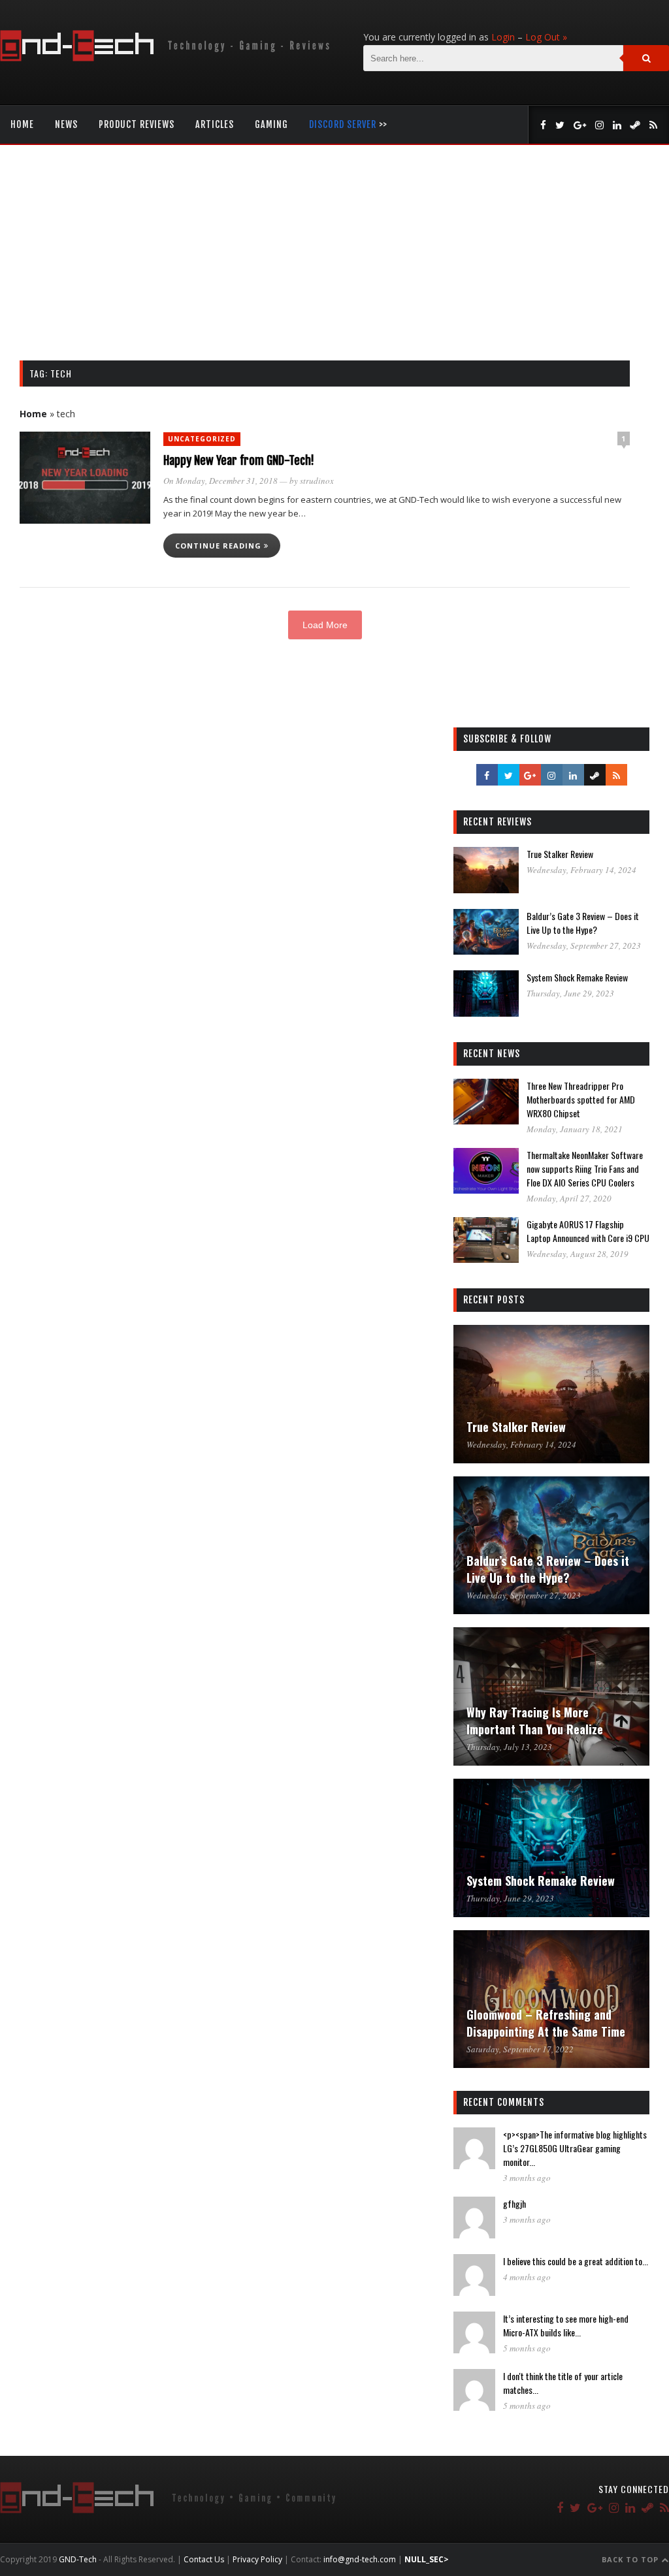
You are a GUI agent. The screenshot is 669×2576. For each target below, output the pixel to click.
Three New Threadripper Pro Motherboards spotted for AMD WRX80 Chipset (581, 1099)
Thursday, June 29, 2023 (570, 993)
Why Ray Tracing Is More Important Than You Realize (535, 1721)
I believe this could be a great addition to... (576, 2261)
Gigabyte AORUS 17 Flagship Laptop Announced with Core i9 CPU (588, 1231)
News (66, 124)
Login (503, 37)
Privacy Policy (257, 2559)
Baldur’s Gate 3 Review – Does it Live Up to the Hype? (583, 923)
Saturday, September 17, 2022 (520, 2049)
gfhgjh (514, 2203)
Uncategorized (202, 439)
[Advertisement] (334, 262)
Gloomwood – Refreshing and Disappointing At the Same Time (546, 2023)
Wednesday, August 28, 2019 (578, 1254)
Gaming (271, 124)
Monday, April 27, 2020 (569, 1198)
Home (22, 124)
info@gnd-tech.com (360, 2559)
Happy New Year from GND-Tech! (239, 460)
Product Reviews (137, 124)
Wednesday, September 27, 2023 (584, 946)
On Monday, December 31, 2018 (220, 481)
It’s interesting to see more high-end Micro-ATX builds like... (566, 2325)
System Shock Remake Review (577, 977)
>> (348, 124)
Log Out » (546, 37)
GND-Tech (78, 2559)
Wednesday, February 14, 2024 (581, 870)
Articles (215, 124)
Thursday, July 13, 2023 (509, 1747)
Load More (325, 625)
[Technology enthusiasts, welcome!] (168, 58)
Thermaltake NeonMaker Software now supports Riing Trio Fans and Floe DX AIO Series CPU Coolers (585, 1169)
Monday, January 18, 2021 (575, 1129)
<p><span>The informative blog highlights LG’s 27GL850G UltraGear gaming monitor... (575, 2148)
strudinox (317, 481)
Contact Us (204, 2559)
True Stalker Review (560, 854)
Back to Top (631, 2559)
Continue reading (220, 546)
